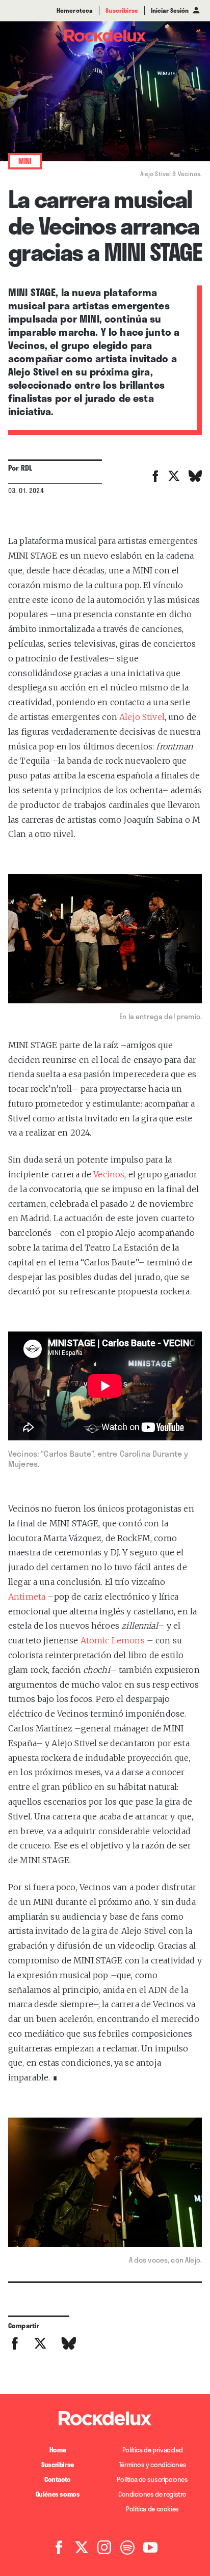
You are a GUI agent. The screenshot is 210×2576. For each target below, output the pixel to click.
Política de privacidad (152, 2450)
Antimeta (27, 1597)
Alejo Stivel (142, 717)
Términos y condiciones (152, 2465)
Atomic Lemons (113, 1640)
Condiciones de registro (152, 2494)
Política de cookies (152, 2509)
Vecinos (109, 1174)
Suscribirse (58, 2465)
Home (58, 2450)
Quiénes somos (58, 2494)
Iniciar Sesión (170, 11)
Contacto (58, 2479)
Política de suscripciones (152, 2479)
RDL (27, 468)
